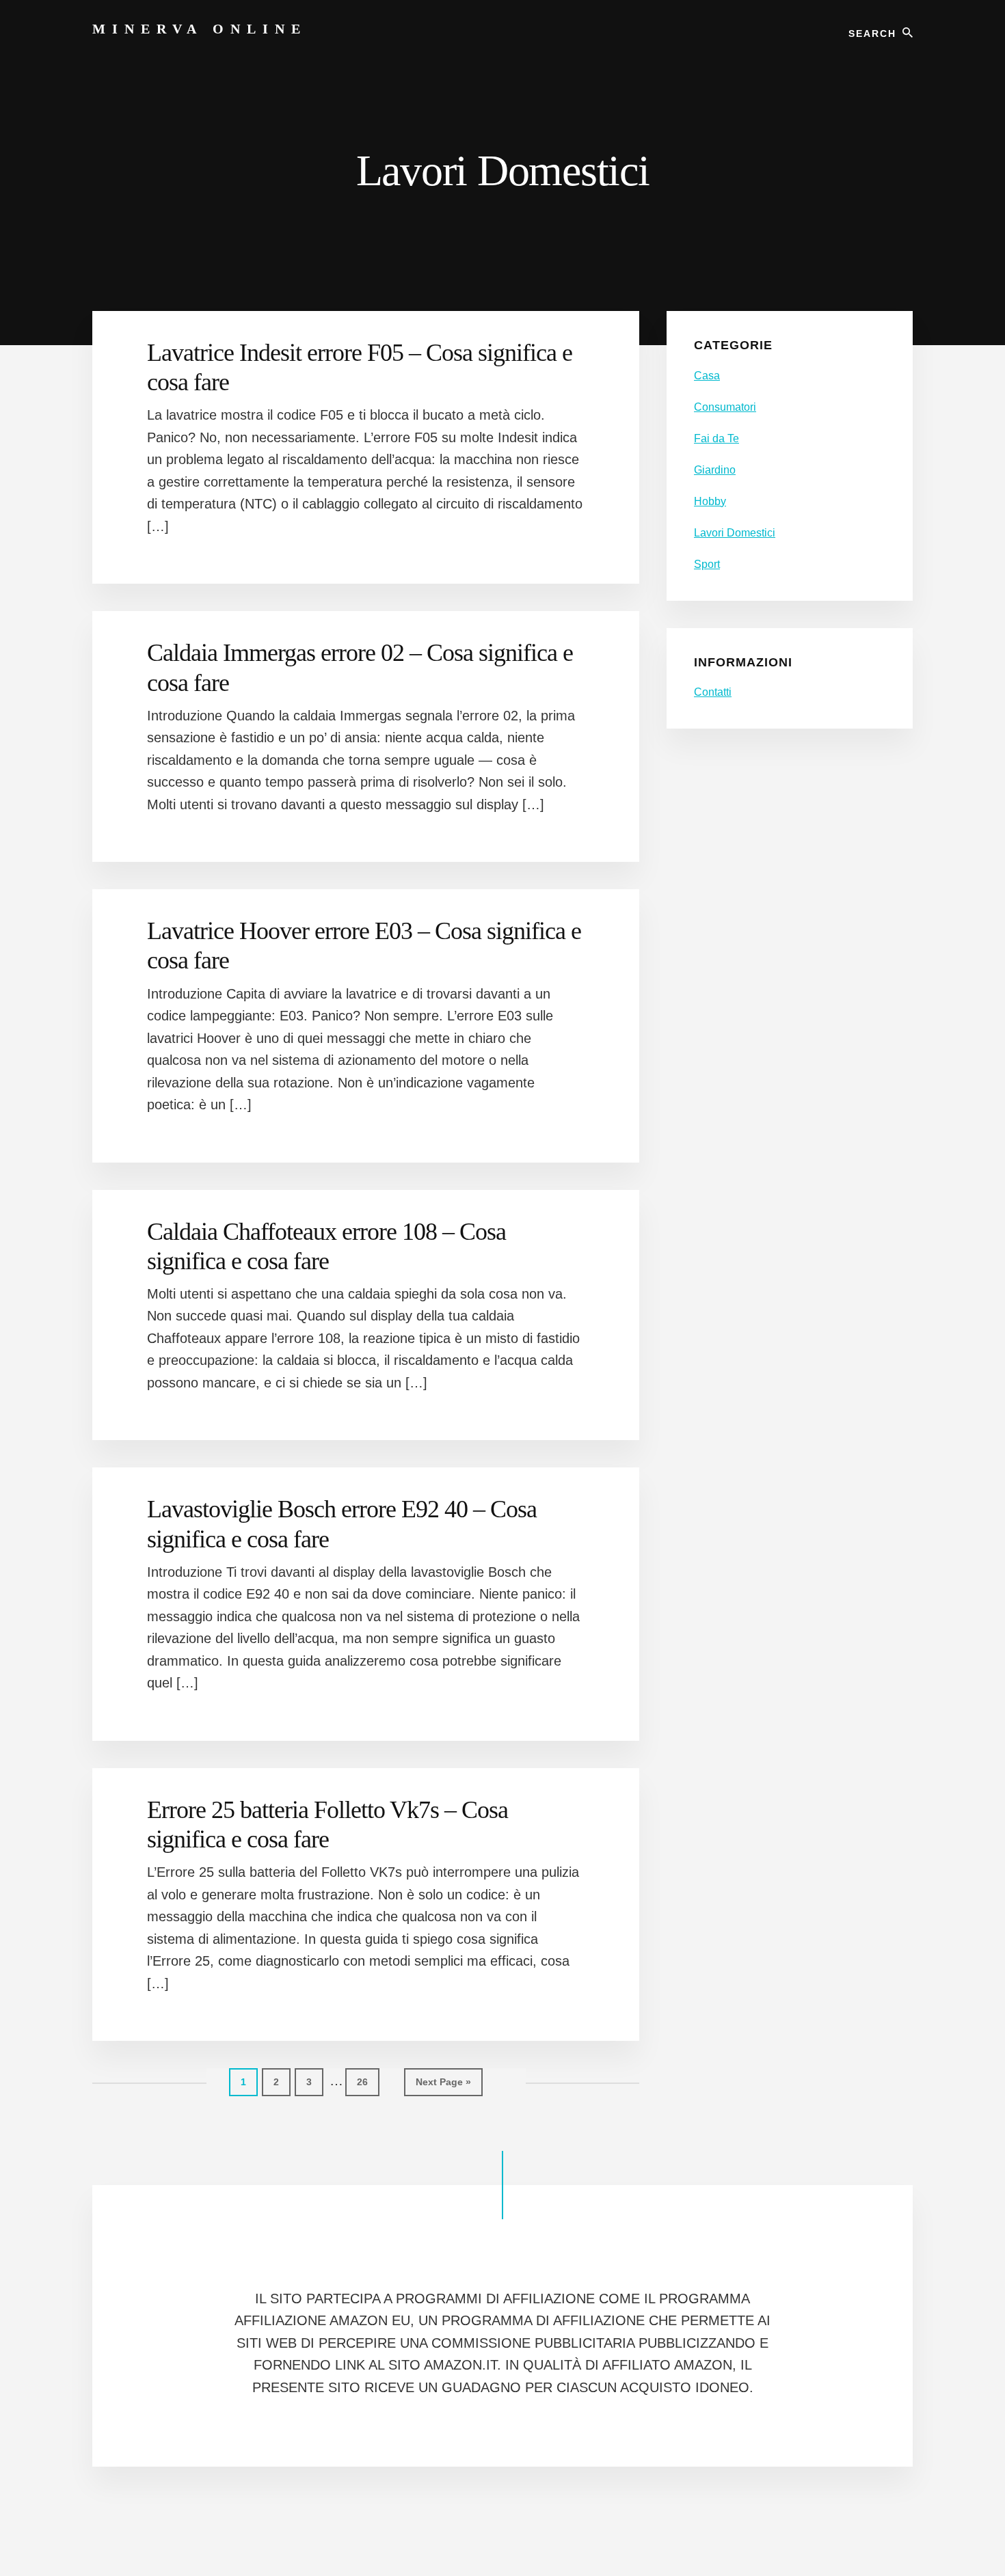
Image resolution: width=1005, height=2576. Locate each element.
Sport (707, 564)
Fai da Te (716, 438)
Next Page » (443, 2086)
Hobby (710, 501)
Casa (707, 376)
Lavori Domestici (735, 533)
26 (368, 2082)
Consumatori (725, 407)
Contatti (713, 692)
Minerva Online (200, 29)
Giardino (715, 470)
